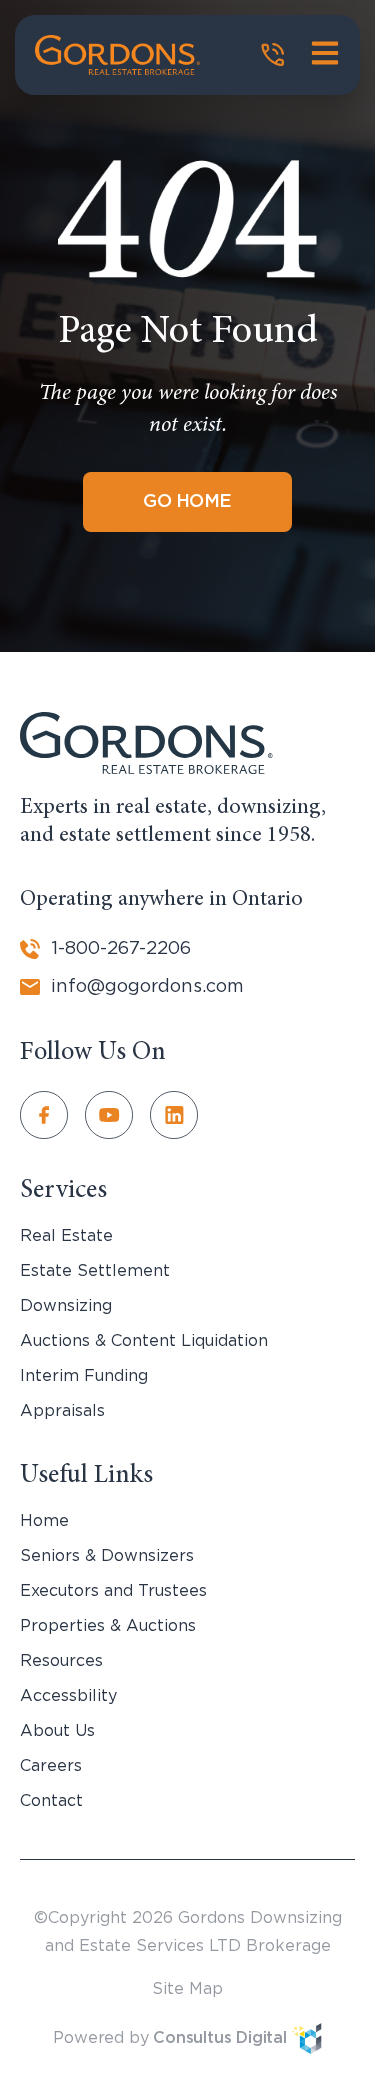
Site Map (187, 1989)
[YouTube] (117, 1115)
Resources (61, 1661)
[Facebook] (52, 1115)
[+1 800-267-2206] (273, 55)
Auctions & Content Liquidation (144, 1341)
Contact (51, 1801)
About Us (57, 1731)
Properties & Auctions (108, 1626)
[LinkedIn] (182, 1115)
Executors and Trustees (113, 1591)
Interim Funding (84, 1376)
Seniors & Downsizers (107, 1556)
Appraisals (62, 1411)
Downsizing (66, 1306)
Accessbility (68, 1696)
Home (44, 1521)
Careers (51, 1766)
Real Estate (66, 1236)
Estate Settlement (95, 1271)
